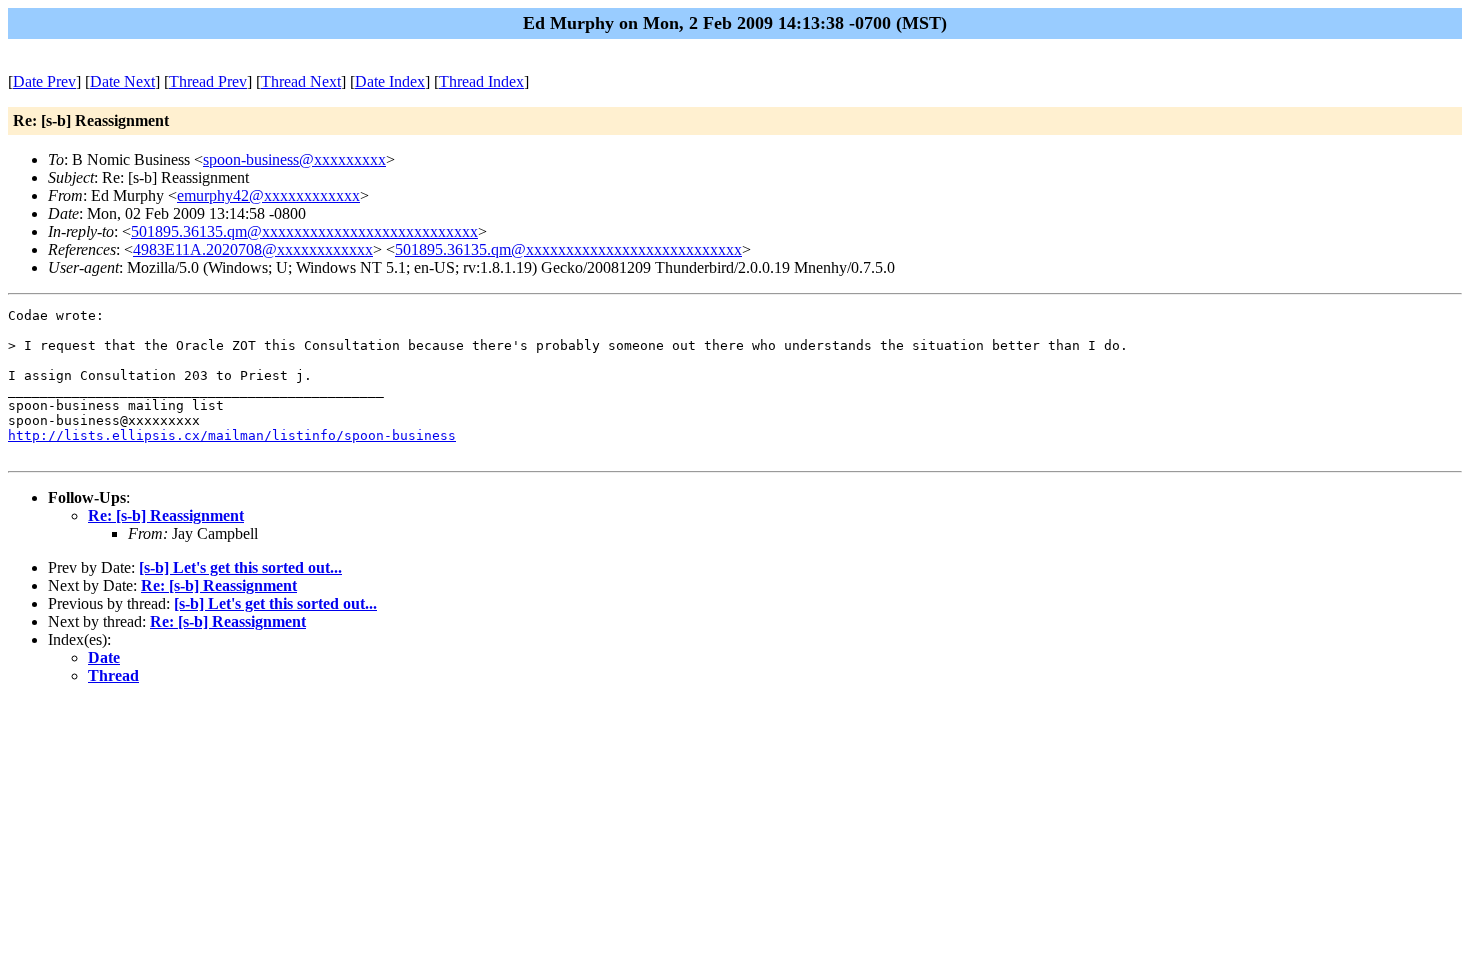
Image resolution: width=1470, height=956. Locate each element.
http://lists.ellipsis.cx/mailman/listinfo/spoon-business (232, 435)
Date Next (122, 81)
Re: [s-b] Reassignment (166, 515)
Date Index (390, 81)
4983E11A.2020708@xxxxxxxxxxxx (253, 249)
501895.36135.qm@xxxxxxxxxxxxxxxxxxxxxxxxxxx (304, 231)
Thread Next (301, 81)
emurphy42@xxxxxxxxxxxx (268, 195)
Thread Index (481, 81)
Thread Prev (208, 81)
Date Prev (44, 81)
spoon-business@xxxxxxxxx (294, 159)
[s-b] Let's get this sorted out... (240, 567)
